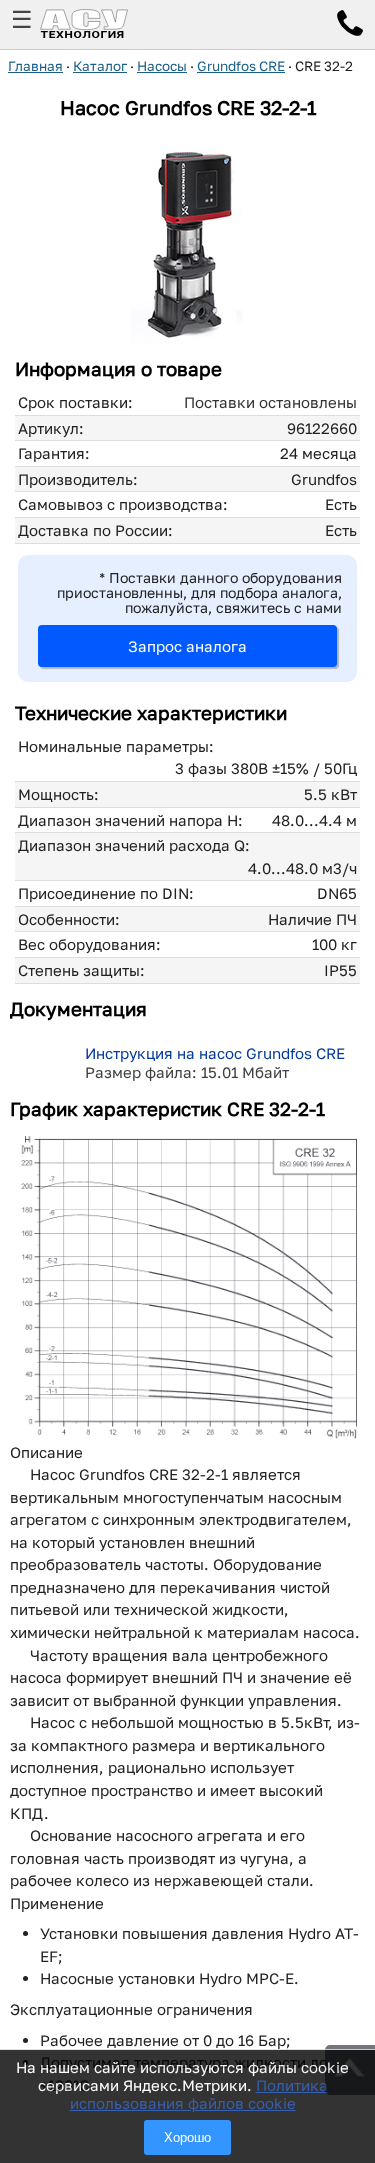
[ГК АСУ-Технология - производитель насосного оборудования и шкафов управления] (106, 24)
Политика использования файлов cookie (199, 2094)
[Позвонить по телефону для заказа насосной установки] (350, 26)
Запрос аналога (187, 646)
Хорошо (187, 2137)
